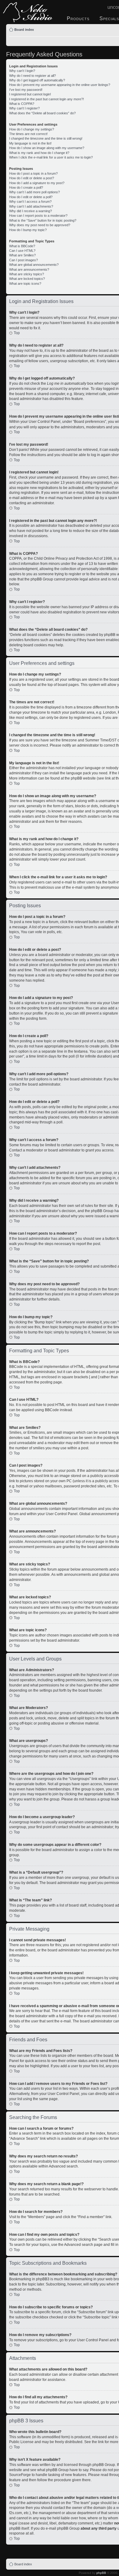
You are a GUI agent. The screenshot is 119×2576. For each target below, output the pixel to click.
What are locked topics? (27, 279)
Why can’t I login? (22, 71)
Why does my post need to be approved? (40, 225)
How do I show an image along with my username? (47, 148)
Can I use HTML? (22, 251)
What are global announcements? (34, 265)
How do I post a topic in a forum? (33, 173)
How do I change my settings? (32, 129)
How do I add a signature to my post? (37, 183)
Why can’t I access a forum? (30, 202)
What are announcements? (29, 269)
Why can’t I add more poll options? (34, 192)
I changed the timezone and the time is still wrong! (46, 138)
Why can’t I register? (24, 108)
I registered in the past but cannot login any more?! (47, 99)
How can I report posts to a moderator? (38, 216)
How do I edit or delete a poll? (31, 197)
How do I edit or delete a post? (32, 178)
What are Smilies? (22, 255)
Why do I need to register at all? (32, 76)
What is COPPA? (22, 104)
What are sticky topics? (27, 274)
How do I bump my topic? (28, 230)
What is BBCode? (22, 246)
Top (17, 333)
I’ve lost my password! (26, 90)
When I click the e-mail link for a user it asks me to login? (51, 157)
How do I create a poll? (26, 187)
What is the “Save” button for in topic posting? (43, 220)
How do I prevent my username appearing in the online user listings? (60, 85)
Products (78, 18)
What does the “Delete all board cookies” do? (42, 113)
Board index (24, 30)
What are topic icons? (25, 284)
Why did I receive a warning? (31, 211)
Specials (109, 18)
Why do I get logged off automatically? (37, 80)
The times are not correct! (28, 134)
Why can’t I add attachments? (31, 206)
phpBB (101, 2573)
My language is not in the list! (30, 143)
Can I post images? (23, 260)
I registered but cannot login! (30, 94)
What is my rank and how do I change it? (39, 153)
